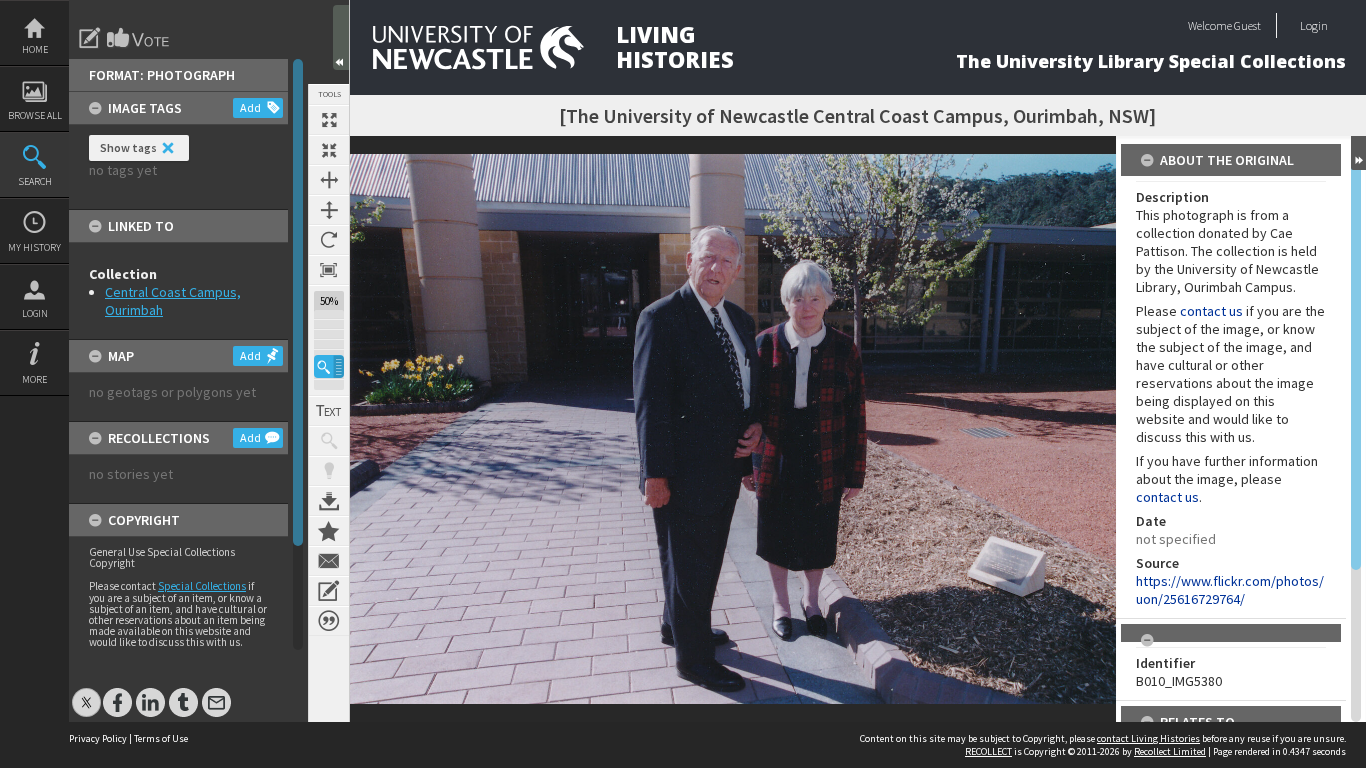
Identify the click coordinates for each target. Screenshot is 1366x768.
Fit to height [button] (329, 210)
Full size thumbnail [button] (329, 120)
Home (35, 49)
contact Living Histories (1148, 738)
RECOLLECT (988, 751)
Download (329, 501)
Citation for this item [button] (329, 621)
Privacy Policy (98, 738)
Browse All (35, 115)
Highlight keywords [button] (329, 471)
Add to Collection (329, 531)
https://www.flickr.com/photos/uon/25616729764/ (1230, 590)
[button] (329, 366)
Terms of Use (161, 738)
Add (250, 107)
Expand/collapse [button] (1358, 153)
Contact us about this (329, 561)
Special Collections (202, 586)
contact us (1211, 311)
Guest (1247, 25)
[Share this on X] (86, 692)
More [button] (34, 379)
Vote (139, 38)
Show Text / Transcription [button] (329, 411)
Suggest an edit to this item (90, 38)
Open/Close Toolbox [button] (341, 37)
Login (35, 313)
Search (35, 181)
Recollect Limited (1170, 751)
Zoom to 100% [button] (329, 270)
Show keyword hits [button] (329, 441)
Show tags (128, 147)
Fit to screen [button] (329, 150)
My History (34, 247)
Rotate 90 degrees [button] (329, 240)
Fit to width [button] (329, 180)
